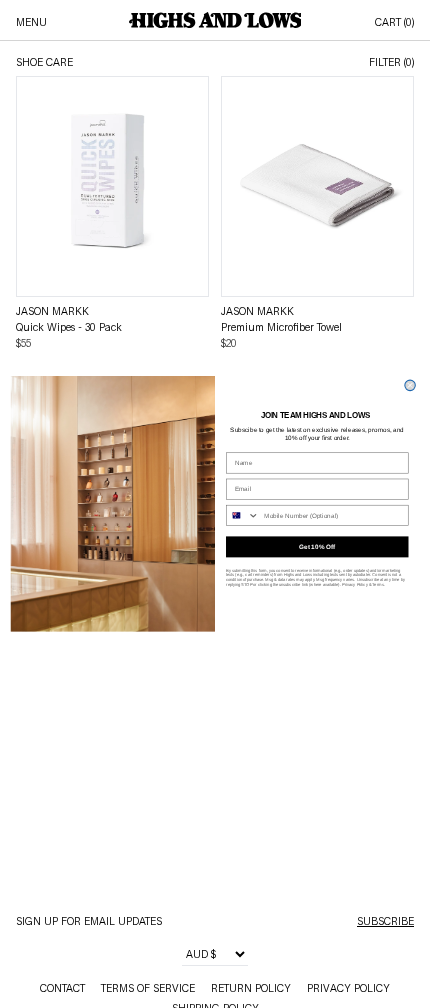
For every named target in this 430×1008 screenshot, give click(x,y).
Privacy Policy (355, 584)
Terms (378, 584)
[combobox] (243, 516)
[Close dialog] (410, 385)
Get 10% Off (317, 547)
